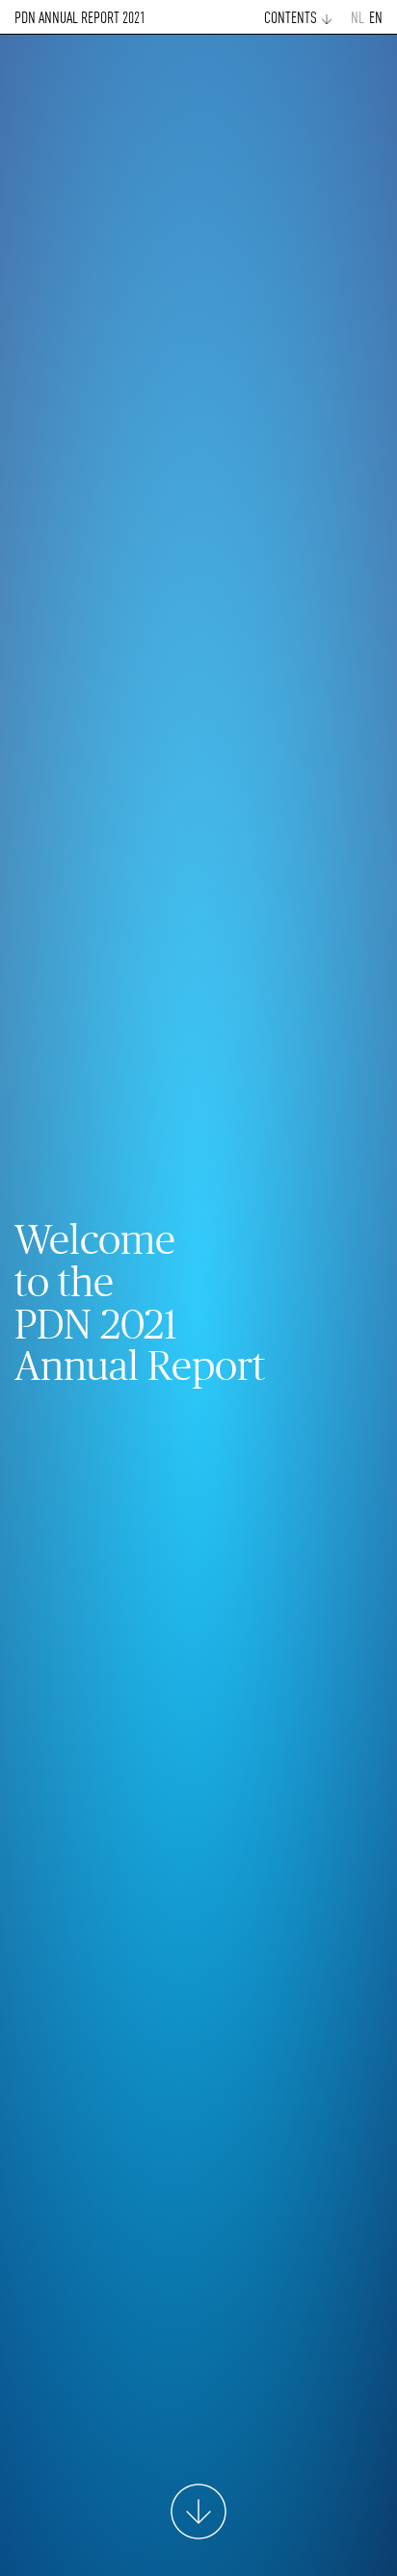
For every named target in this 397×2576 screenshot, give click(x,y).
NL (357, 19)
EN (376, 19)
